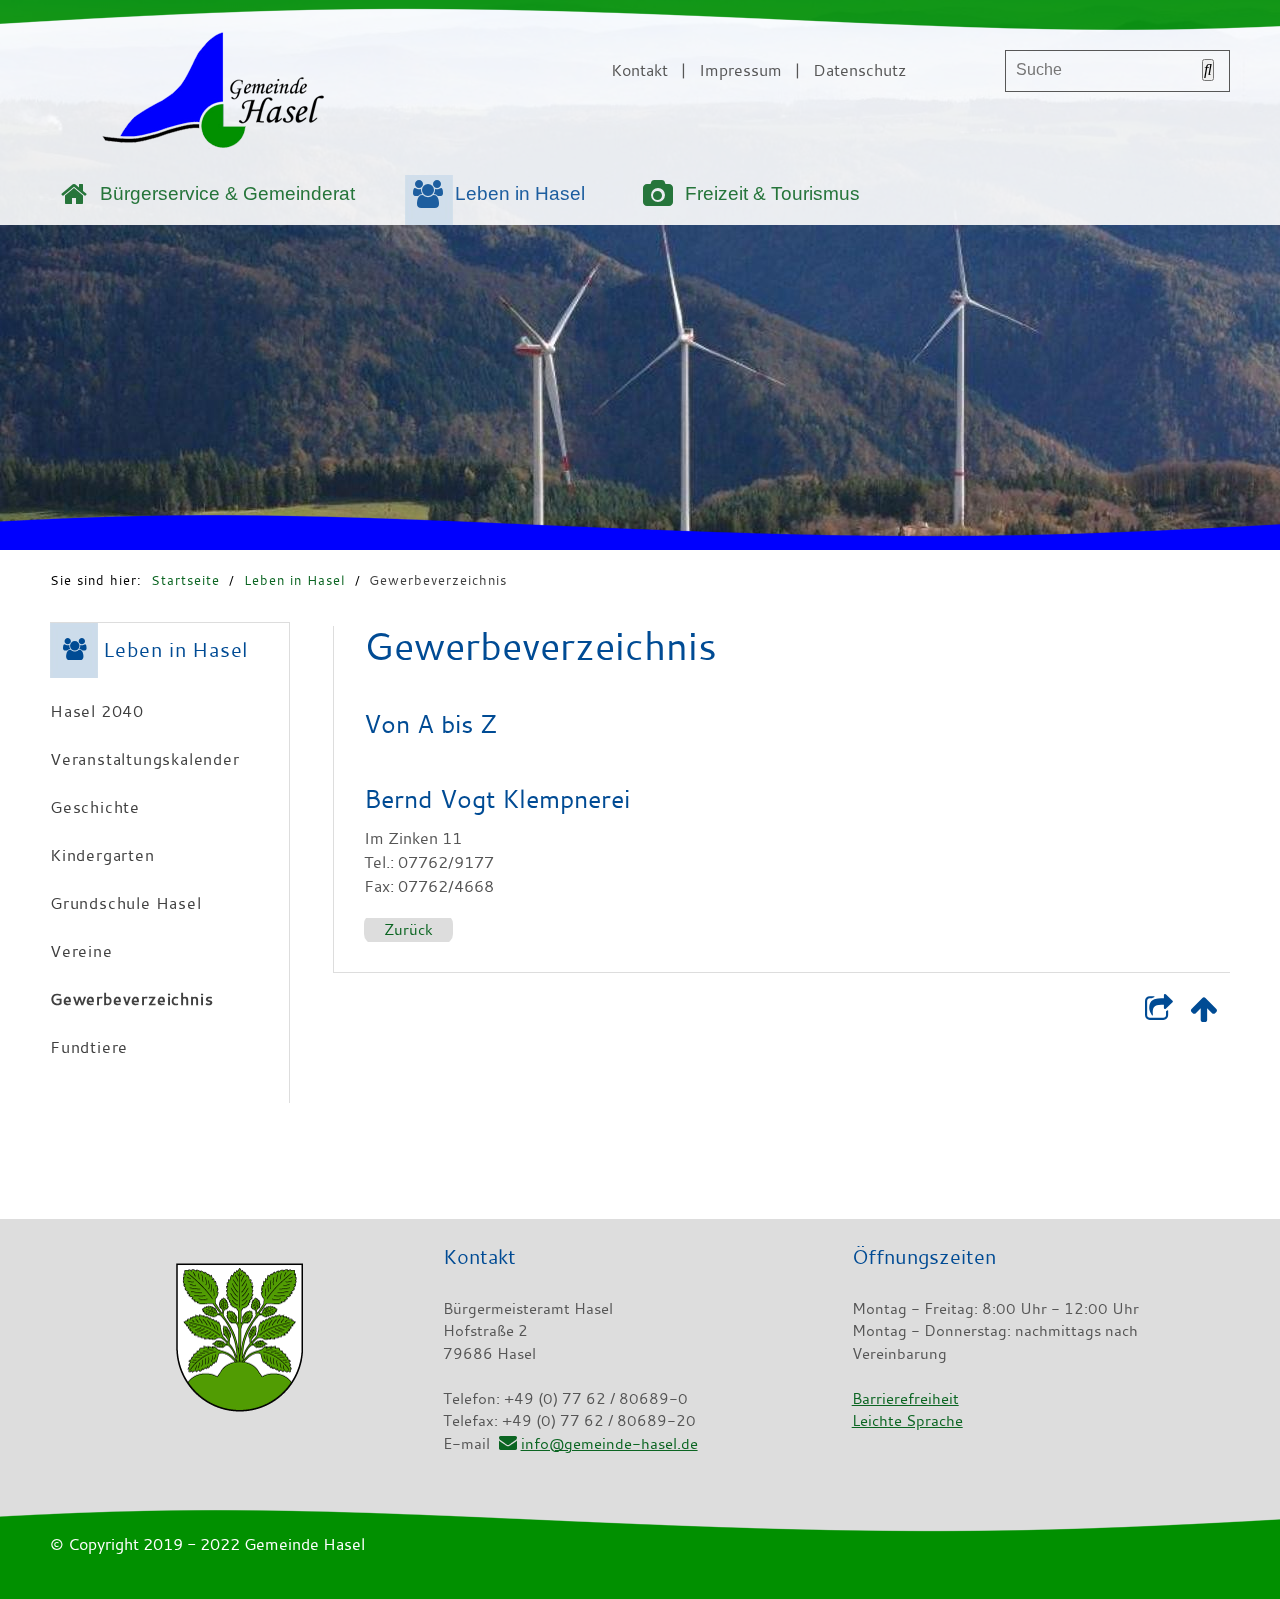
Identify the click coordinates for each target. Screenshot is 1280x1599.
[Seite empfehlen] (1158, 1013)
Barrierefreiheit (905, 1398)
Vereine (81, 951)
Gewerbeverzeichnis (438, 580)
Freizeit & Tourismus (772, 193)
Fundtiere (89, 1047)
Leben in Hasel (520, 193)
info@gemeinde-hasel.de (609, 1443)
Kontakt (639, 70)
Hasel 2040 (97, 711)
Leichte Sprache (907, 1420)
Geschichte (95, 807)
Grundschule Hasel (126, 903)
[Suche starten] (1208, 70)
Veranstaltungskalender (145, 759)
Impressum (740, 70)
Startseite (185, 580)
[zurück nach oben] (1203, 1013)
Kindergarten (102, 855)
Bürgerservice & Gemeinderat (227, 193)
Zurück (408, 929)
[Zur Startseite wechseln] (213, 94)
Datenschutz (859, 70)
